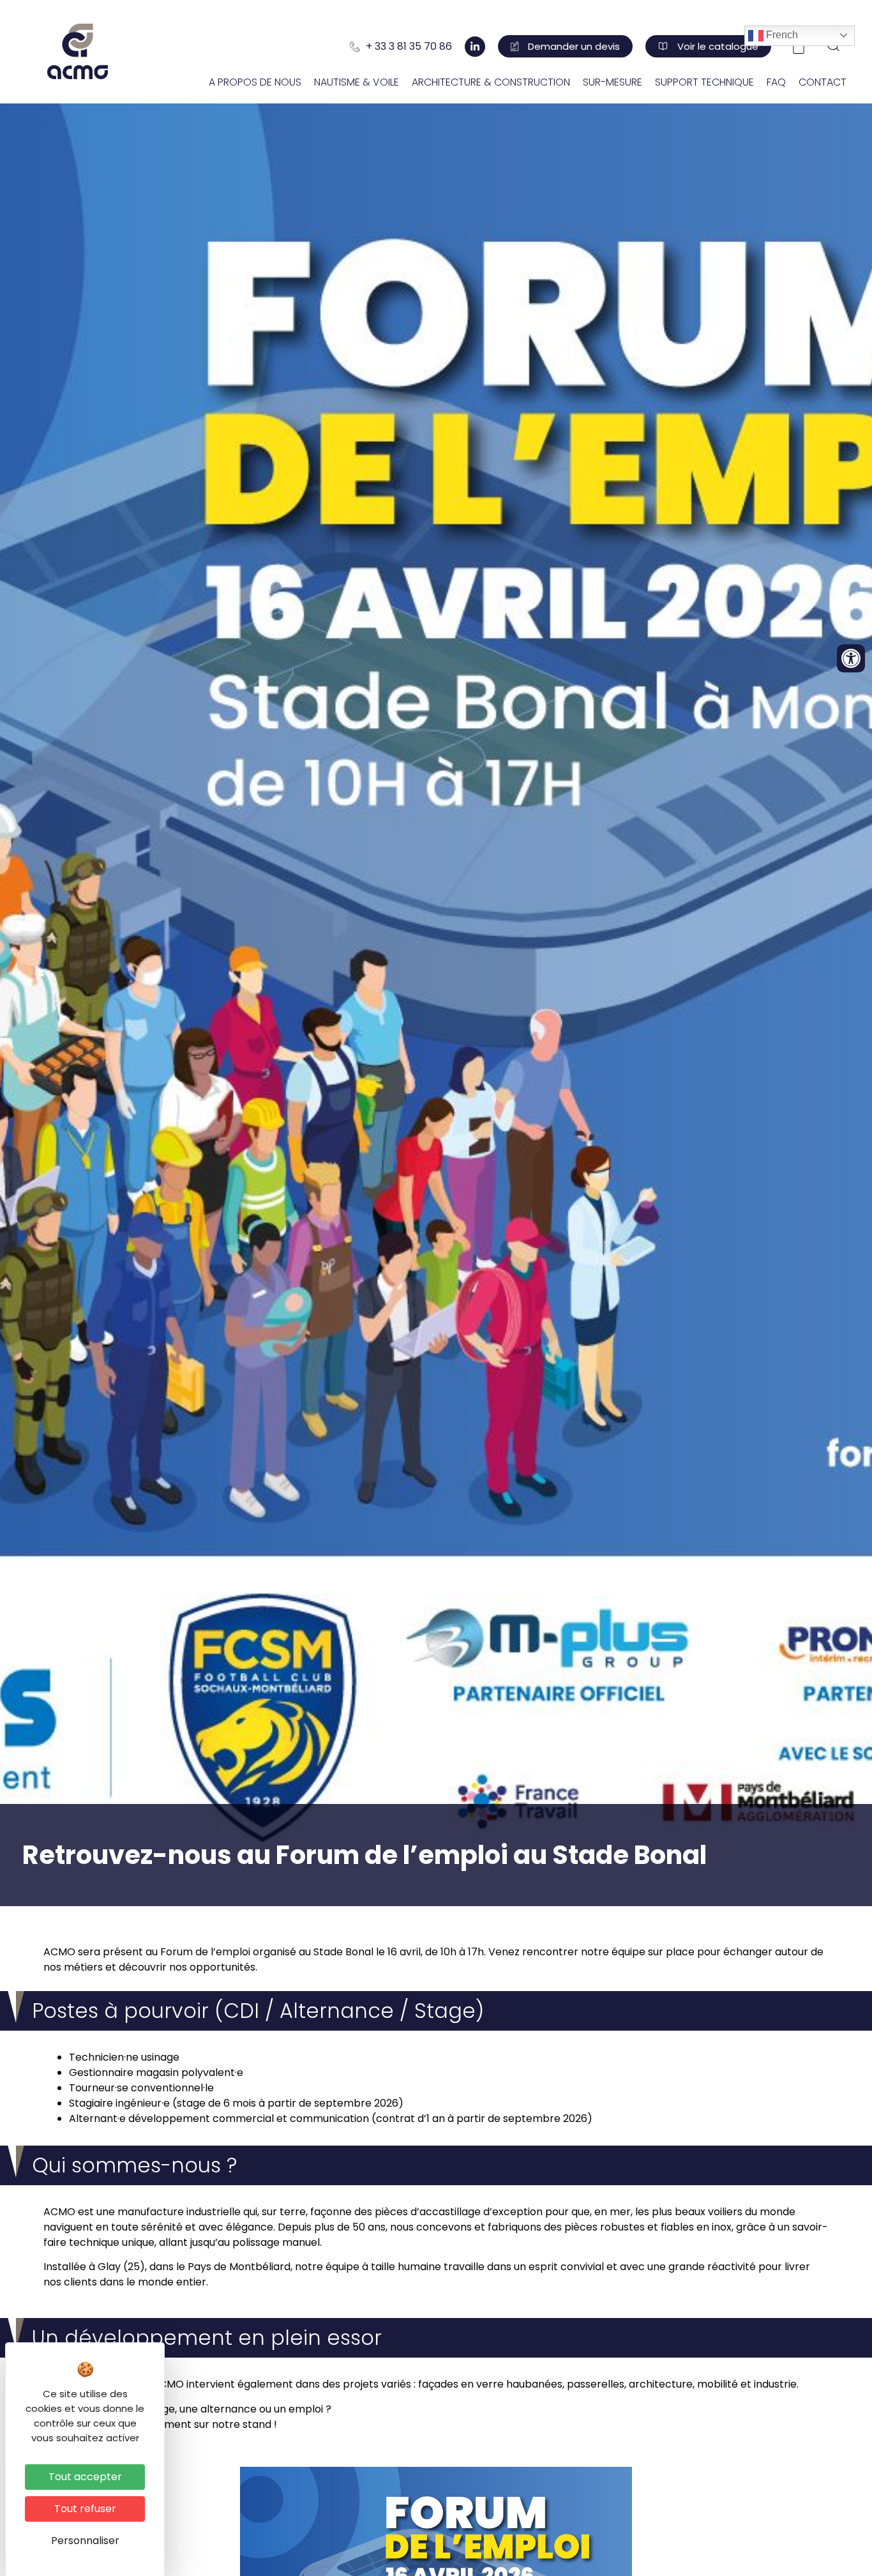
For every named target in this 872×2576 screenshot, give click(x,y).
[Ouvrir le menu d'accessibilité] (851, 658)
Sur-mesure (613, 82)
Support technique (704, 82)
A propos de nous (255, 82)
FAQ (776, 82)
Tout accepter (85, 2477)
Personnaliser (85, 2541)
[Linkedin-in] (475, 47)
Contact (823, 82)
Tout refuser (85, 2509)
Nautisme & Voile (357, 82)
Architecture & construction (491, 82)
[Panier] (799, 47)
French (781, 35)
